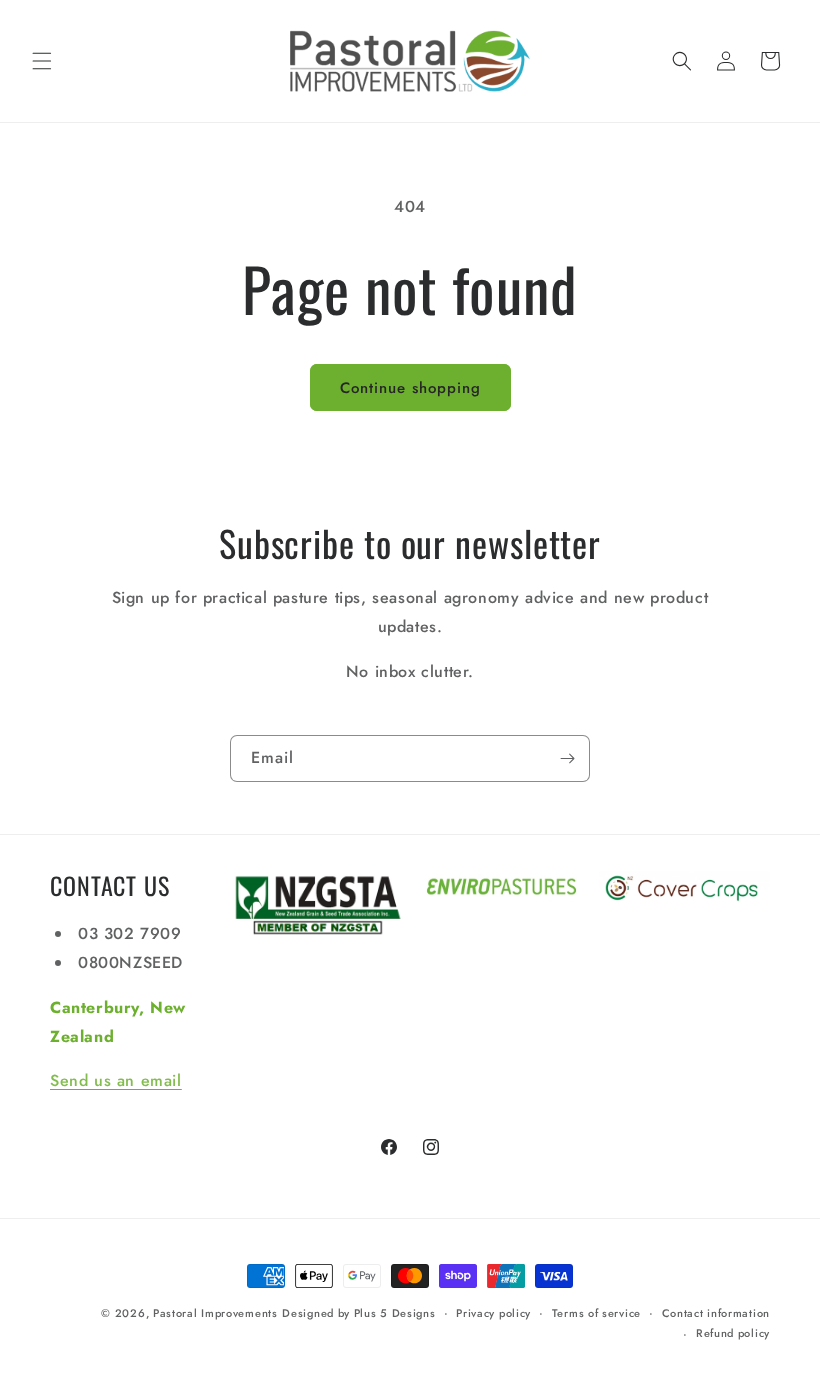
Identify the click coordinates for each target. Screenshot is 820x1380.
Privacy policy (493, 1313)
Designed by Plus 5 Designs (358, 1313)
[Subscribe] (567, 758)
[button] (42, 61)
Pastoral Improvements (215, 1313)
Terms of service (596, 1313)
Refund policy (733, 1333)
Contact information (716, 1313)
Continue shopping (410, 388)
